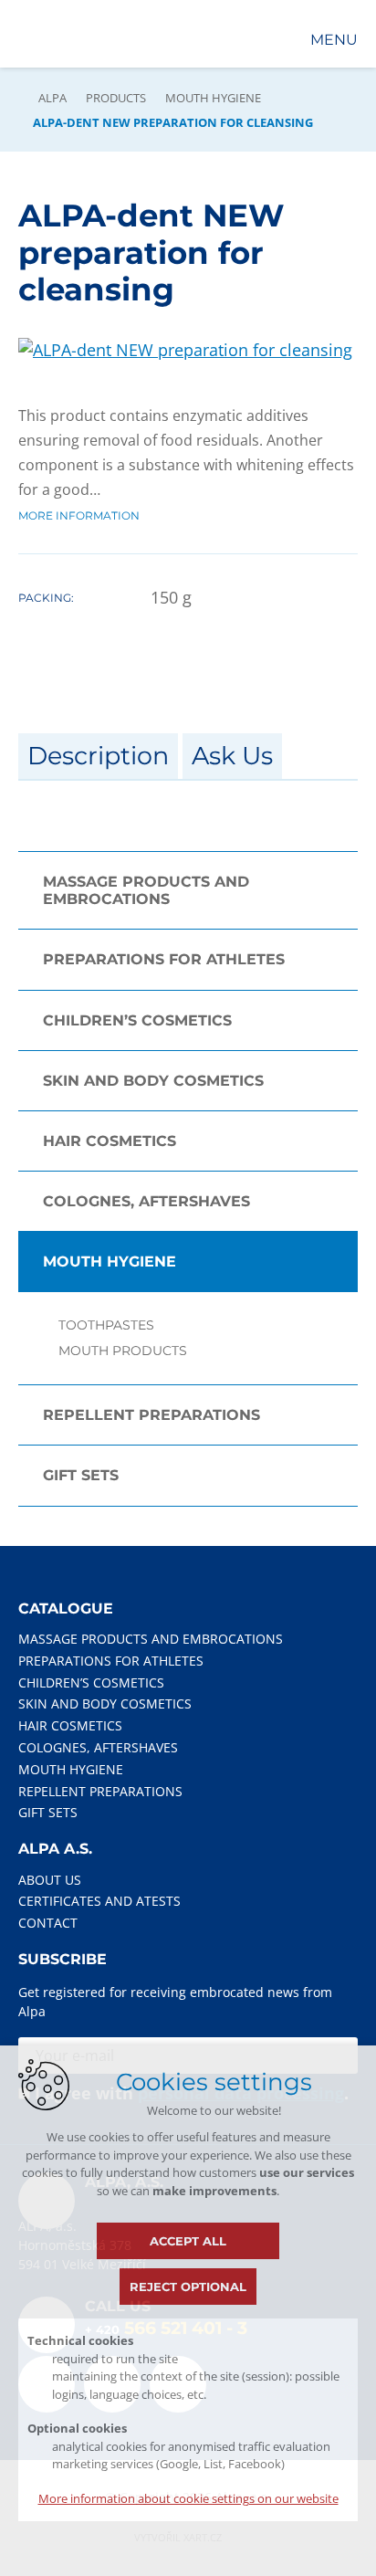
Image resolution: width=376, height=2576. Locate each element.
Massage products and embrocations (146, 890)
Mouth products (123, 1351)
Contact (48, 1923)
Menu (334, 40)
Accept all (188, 2241)
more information (79, 515)
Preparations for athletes (164, 959)
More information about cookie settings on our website (188, 2498)
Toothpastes (106, 1325)
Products (116, 98)
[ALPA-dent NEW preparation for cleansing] (185, 350)
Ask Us (232, 756)
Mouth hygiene (213, 98)
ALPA (52, 98)
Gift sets (81, 1475)
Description (98, 756)
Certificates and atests (99, 1901)
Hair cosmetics (110, 1141)
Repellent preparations (151, 1415)
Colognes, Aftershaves (146, 1201)
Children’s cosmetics (137, 1020)
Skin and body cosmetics (153, 1081)
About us (50, 1880)
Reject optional (188, 2287)
